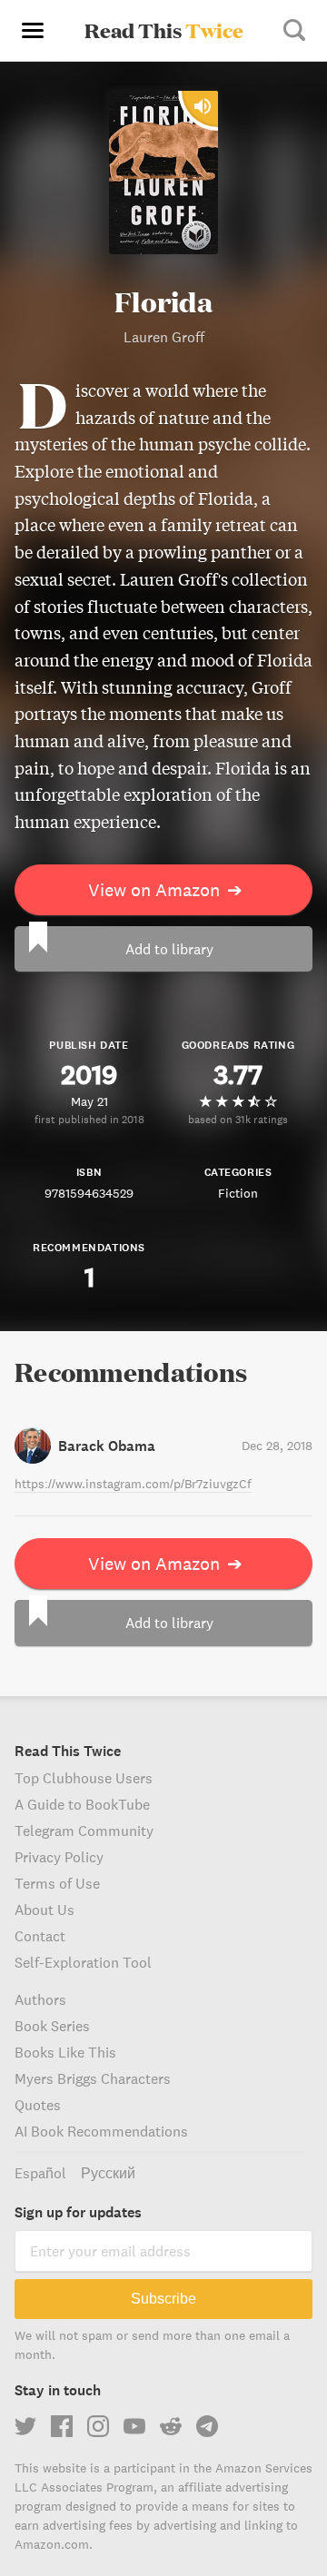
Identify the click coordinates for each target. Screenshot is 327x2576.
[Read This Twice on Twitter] (25, 2426)
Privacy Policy (59, 1857)
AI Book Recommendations (101, 2131)
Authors (40, 1999)
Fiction (238, 1193)
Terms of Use (57, 1883)
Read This (164, 30)
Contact (40, 1936)
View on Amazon (165, 889)
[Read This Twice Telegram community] (207, 2426)
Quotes (38, 2105)
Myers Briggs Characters (93, 2078)
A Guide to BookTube (82, 1804)
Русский (108, 2173)
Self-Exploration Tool (83, 1962)
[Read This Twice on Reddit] (171, 2426)
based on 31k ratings (238, 1119)
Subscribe (163, 2299)
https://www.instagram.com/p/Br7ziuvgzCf (133, 1484)
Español (40, 2173)
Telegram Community (84, 1831)
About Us (45, 1910)
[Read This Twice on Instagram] (98, 2426)
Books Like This (65, 2052)
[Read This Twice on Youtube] (134, 2426)
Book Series (52, 2026)
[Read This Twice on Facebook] (62, 2426)
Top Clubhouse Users (84, 1778)
